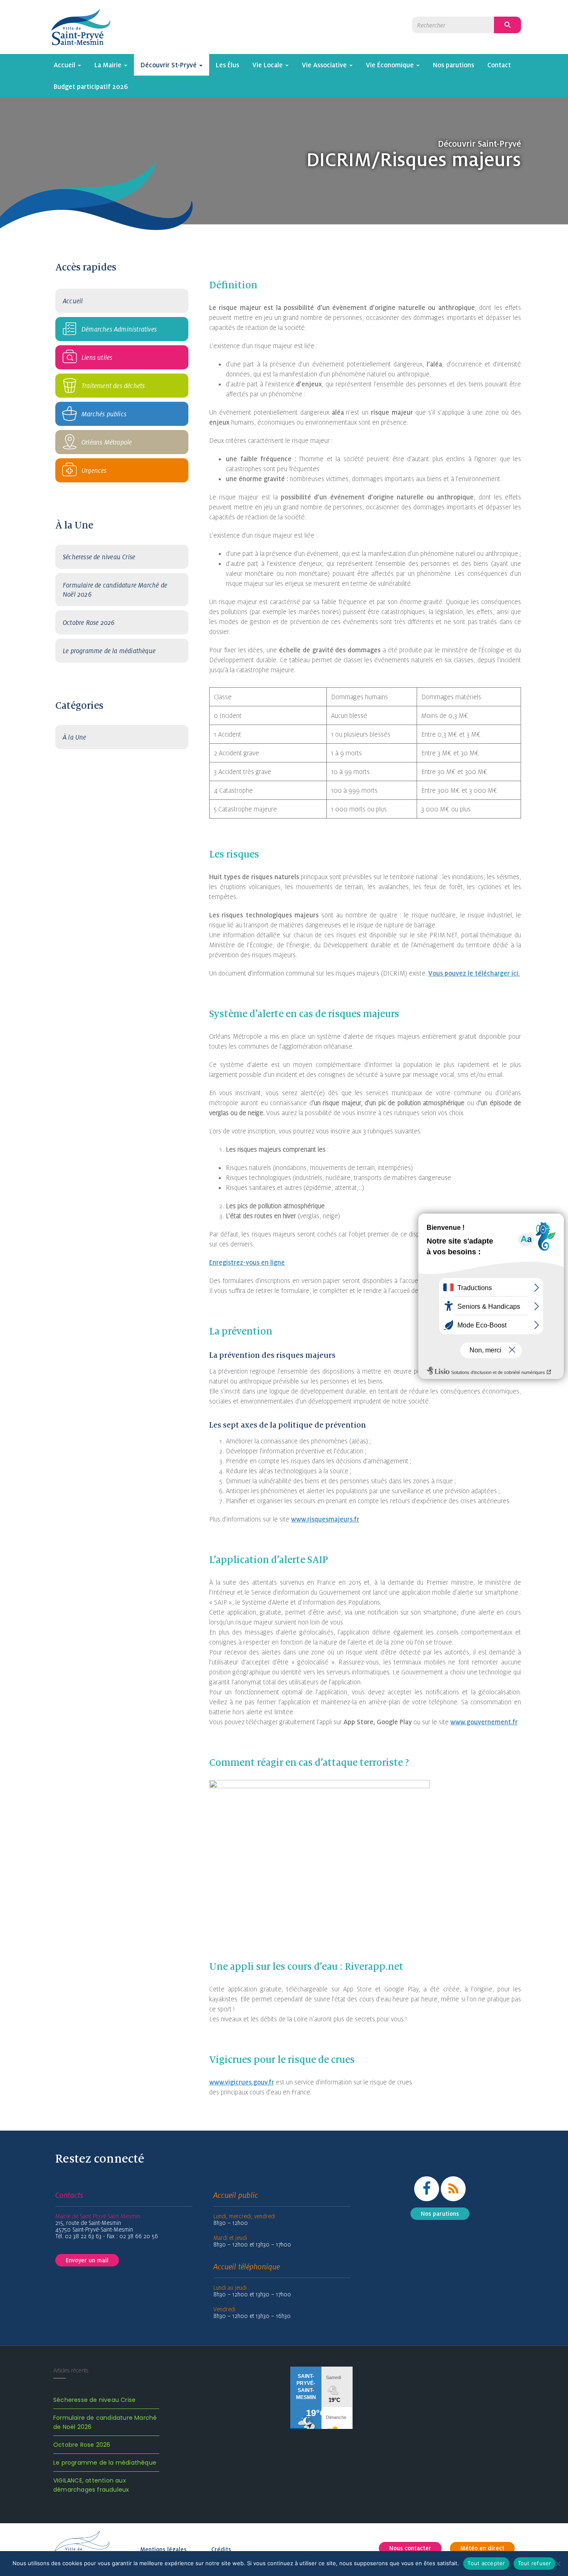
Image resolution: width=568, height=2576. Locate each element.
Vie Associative (325, 65)
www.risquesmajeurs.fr (325, 1519)
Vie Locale (268, 65)
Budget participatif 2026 (91, 86)
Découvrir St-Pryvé (169, 65)
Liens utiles (97, 357)
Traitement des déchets (113, 386)
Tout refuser (535, 2563)
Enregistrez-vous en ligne (247, 1262)
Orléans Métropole (107, 442)
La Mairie (109, 65)
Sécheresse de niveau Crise (99, 557)
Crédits (221, 2549)
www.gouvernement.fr (484, 1722)
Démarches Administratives (119, 329)
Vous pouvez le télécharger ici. (474, 973)
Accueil (65, 65)
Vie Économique (391, 65)
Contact (499, 65)
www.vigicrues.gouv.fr (242, 2082)
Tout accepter (486, 2563)
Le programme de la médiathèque (109, 651)
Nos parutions (453, 65)
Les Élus (227, 65)
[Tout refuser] (558, 2564)
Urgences (94, 470)
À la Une (75, 737)
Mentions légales (163, 2549)
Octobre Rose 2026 (89, 622)
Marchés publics (104, 414)
